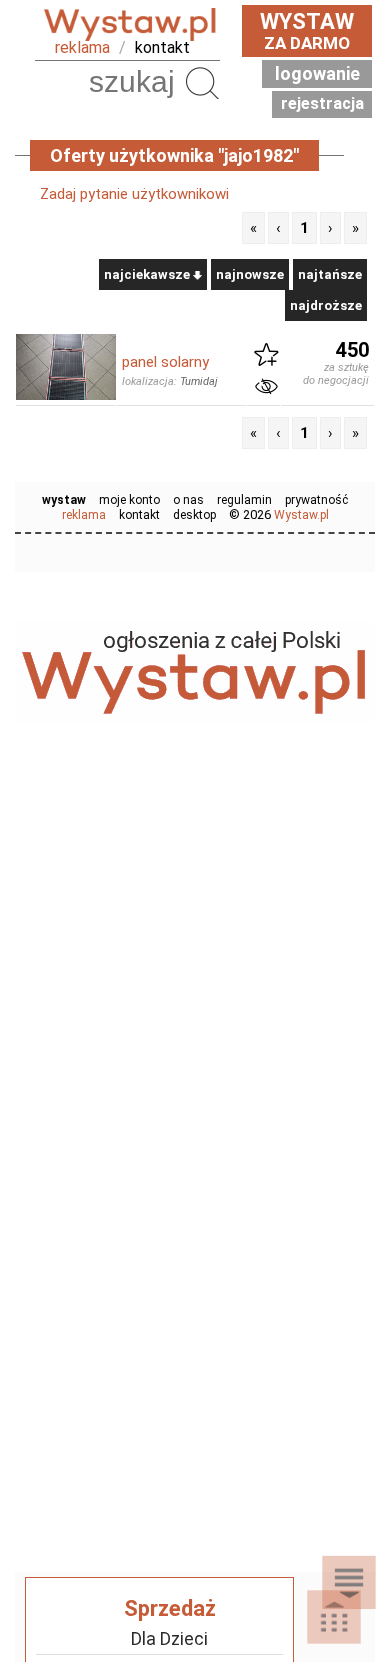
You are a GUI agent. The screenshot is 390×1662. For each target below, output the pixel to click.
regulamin (244, 500)
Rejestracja (322, 103)
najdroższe (326, 305)
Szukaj (201, 82)
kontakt (162, 47)
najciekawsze (148, 274)
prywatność (316, 500)
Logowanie (317, 73)
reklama (82, 47)
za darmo (307, 31)
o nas (188, 500)
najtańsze (330, 274)
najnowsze (250, 274)
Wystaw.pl (301, 515)
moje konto (129, 500)
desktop (194, 515)
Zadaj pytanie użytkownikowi (134, 194)
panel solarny (165, 362)
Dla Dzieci (169, 1638)
